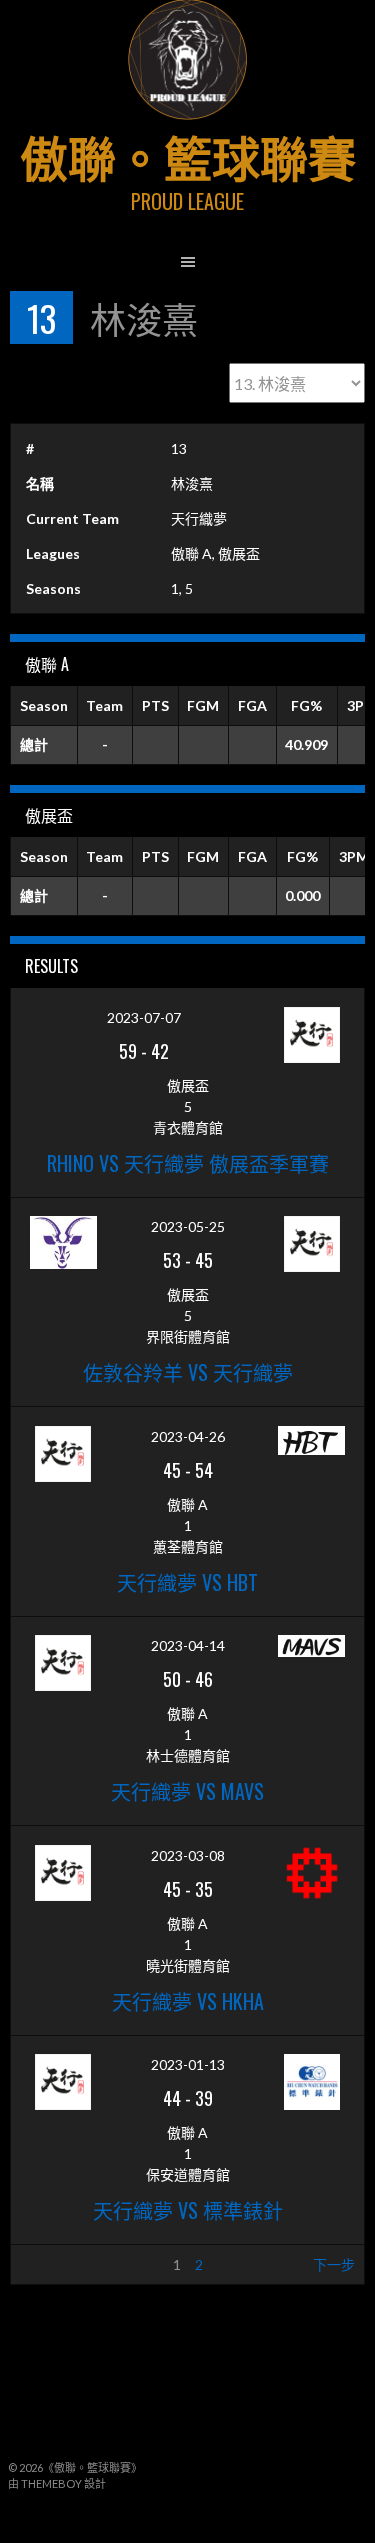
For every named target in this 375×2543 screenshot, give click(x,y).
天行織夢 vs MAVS (187, 1791)
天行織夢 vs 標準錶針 (188, 2210)
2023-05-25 (188, 1226)
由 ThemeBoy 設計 (57, 2483)
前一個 (41, 2264)
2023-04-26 (188, 1436)
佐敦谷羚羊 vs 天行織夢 (188, 1372)
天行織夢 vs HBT (187, 1582)
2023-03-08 (188, 1855)
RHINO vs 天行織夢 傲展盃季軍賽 (188, 1163)
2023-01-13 (188, 2064)
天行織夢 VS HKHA (188, 2001)
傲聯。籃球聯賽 (188, 155)
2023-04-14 (188, 1645)
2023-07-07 (144, 1017)
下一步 (334, 2264)
